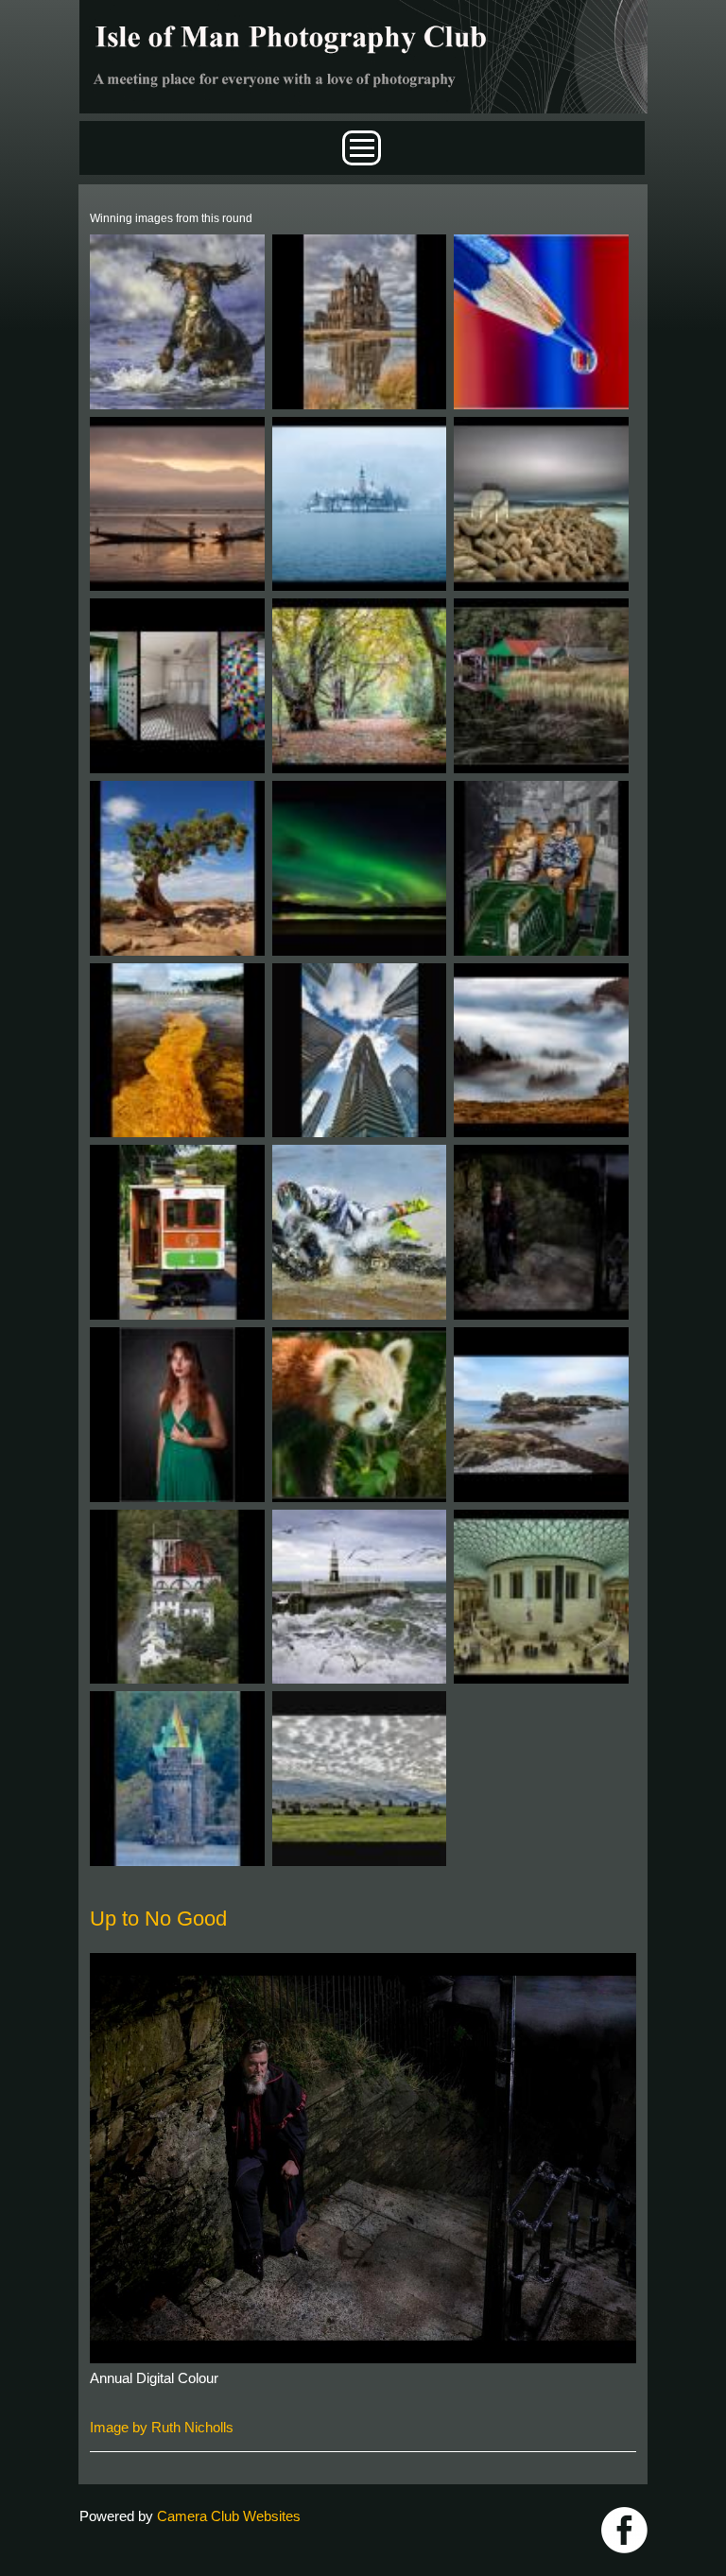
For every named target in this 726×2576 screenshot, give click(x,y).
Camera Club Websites (229, 2516)
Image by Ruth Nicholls (162, 2427)
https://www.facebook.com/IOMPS (624, 2530)
